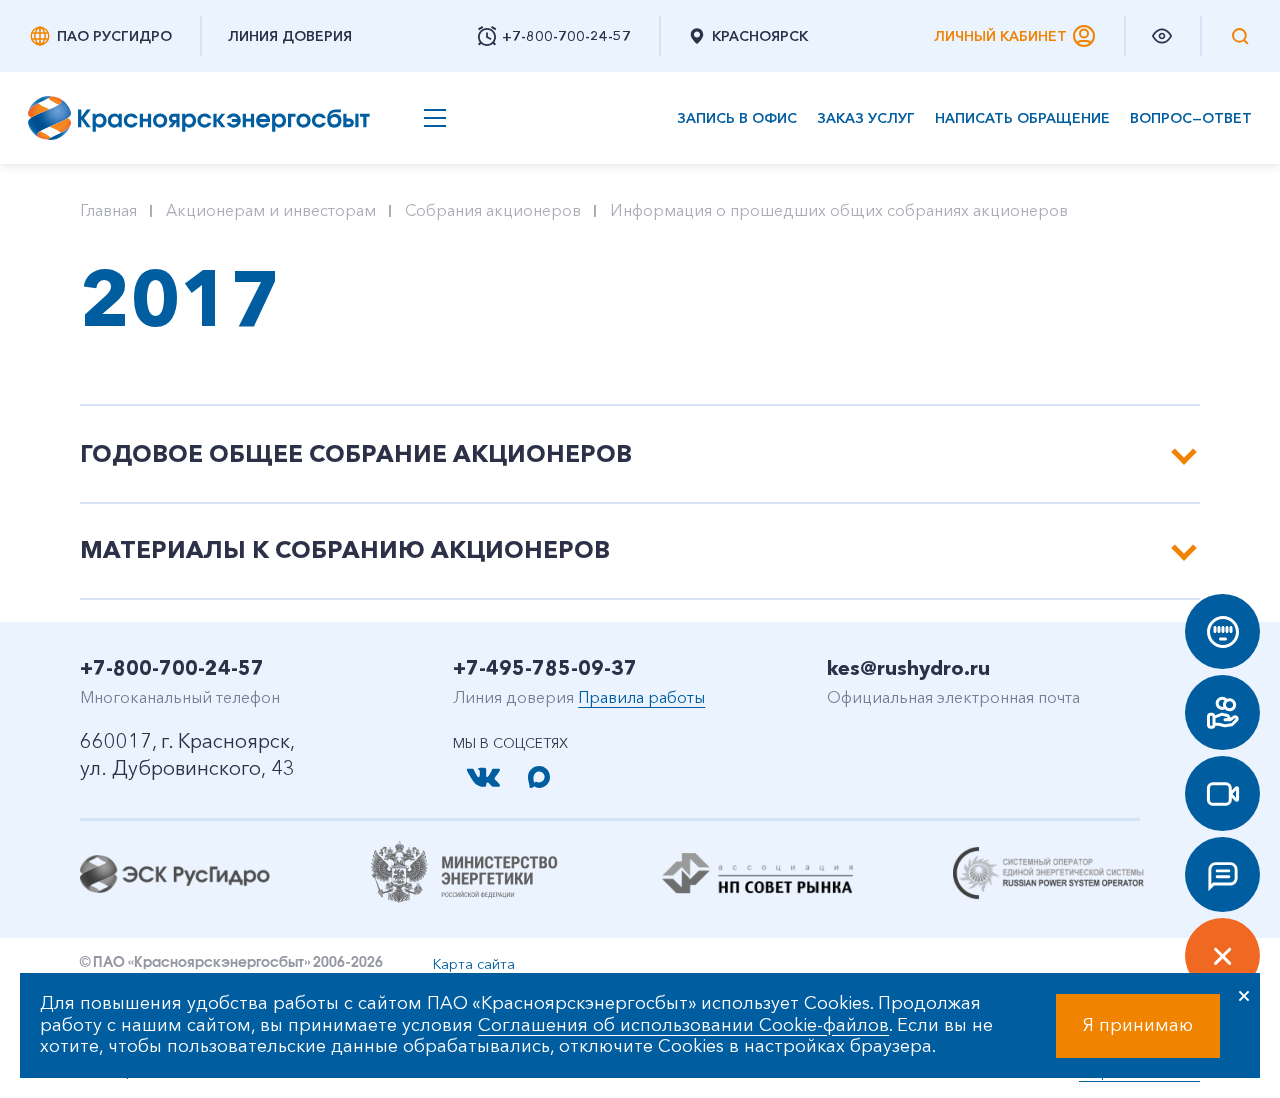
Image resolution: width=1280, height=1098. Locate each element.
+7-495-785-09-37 (545, 668)
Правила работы (641, 697)
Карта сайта (474, 964)
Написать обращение (1022, 118)
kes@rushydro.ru (908, 668)
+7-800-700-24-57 (172, 668)
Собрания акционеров (493, 210)
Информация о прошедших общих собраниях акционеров (839, 210)
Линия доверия (290, 36)
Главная (108, 210)
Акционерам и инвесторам (271, 210)
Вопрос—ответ (1191, 118)
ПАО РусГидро (114, 36)
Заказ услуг (866, 118)
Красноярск (760, 36)
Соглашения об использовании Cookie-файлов (683, 1025)
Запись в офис (737, 118)
